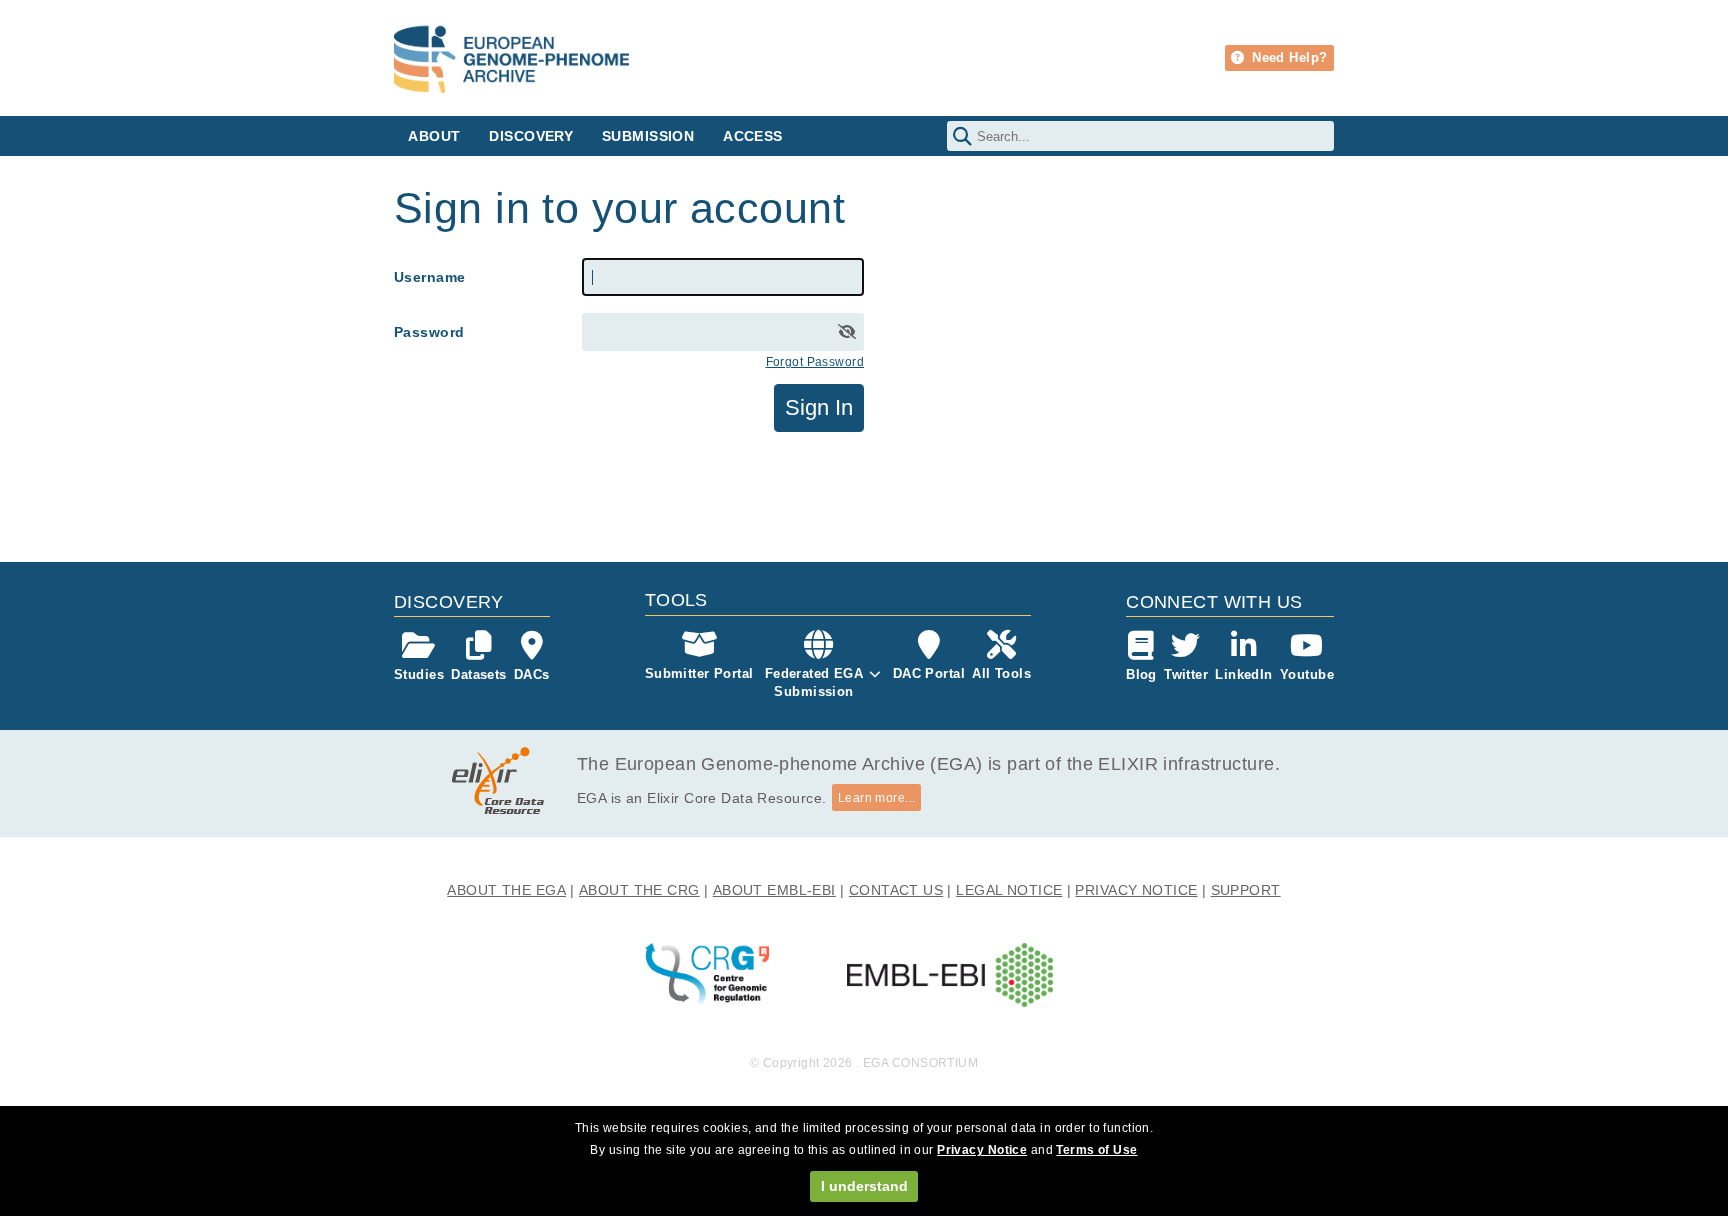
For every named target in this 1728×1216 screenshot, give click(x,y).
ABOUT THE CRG (639, 890)
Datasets (478, 674)
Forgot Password (815, 362)
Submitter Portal (699, 673)
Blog (1141, 674)
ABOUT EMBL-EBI (774, 890)
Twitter (1186, 674)
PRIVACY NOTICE (1136, 890)
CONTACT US (896, 890)
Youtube (1307, 674)
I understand (864, 1186)
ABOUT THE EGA (506, 890)
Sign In (819, 407)
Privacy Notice (982, 1150)
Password (429, 332)
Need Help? (1288, 57)
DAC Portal (929, 673)
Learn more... (877, 798)
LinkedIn (1243, 674)
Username (429, 277)
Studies (419, 674)
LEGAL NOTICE (1009, 890)
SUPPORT (1246, 890)
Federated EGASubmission (814, 682)
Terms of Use (1096, 1150)
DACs (532, 674)
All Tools (1001, 673)
